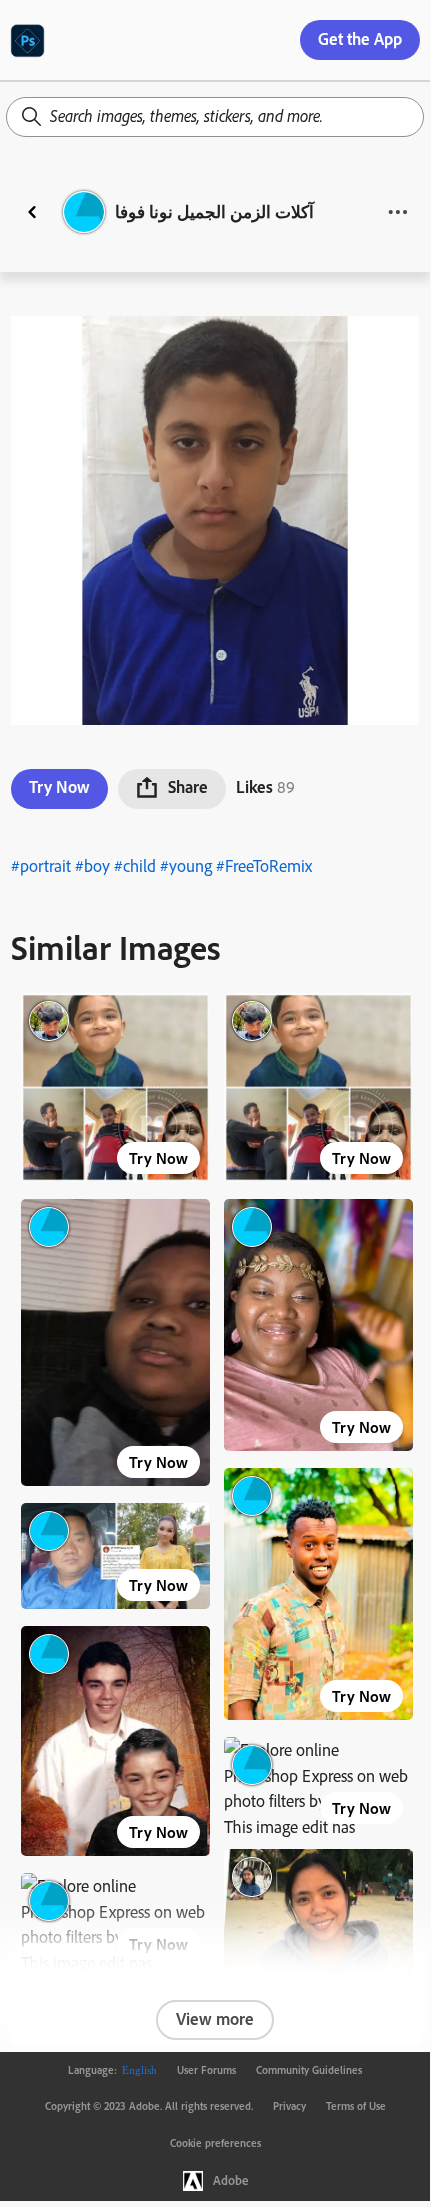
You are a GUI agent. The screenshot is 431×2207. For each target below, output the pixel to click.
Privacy (289, 2106)
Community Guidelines (309, 2070)
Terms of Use (356, 2106)
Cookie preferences (215, 2143)
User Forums (206, 2070)
